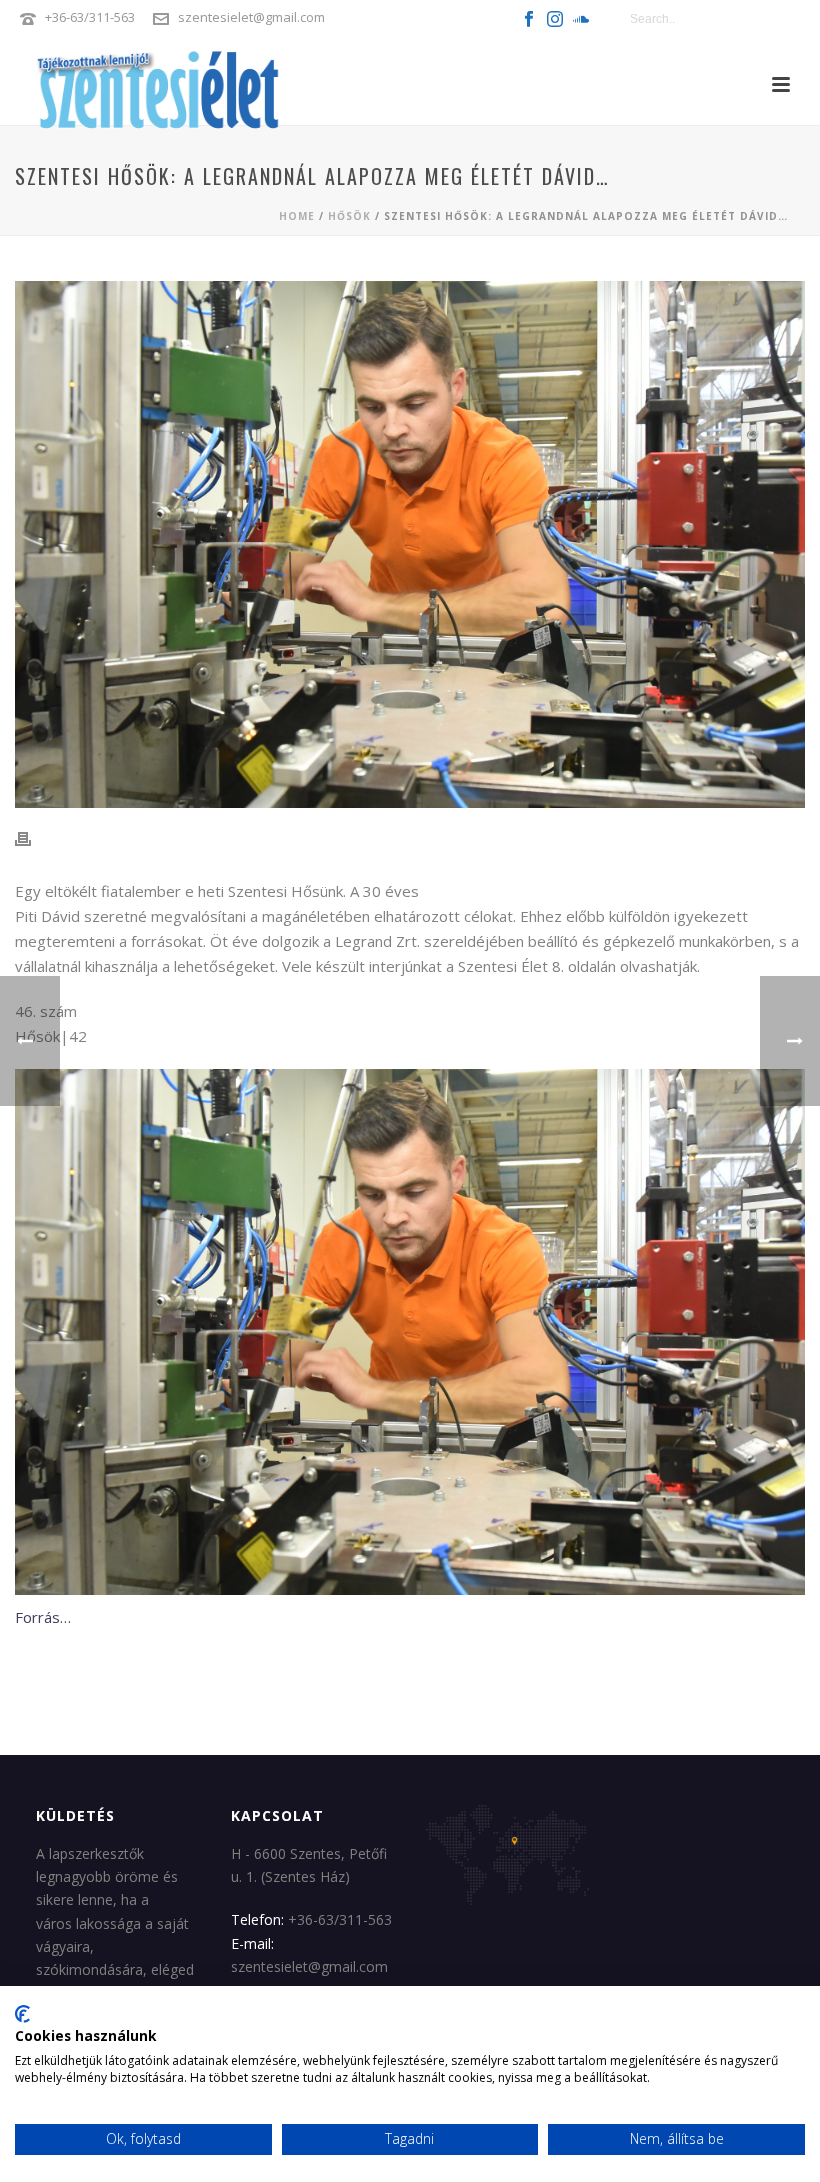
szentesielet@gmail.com (251, 17)
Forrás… (43, 1617)
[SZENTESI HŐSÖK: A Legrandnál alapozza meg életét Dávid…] (410, 544)
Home (297, 216)
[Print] (33, 839)
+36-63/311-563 (90, 17)
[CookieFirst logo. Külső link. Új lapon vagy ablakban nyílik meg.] (22, 2014)
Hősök (349, 216)
